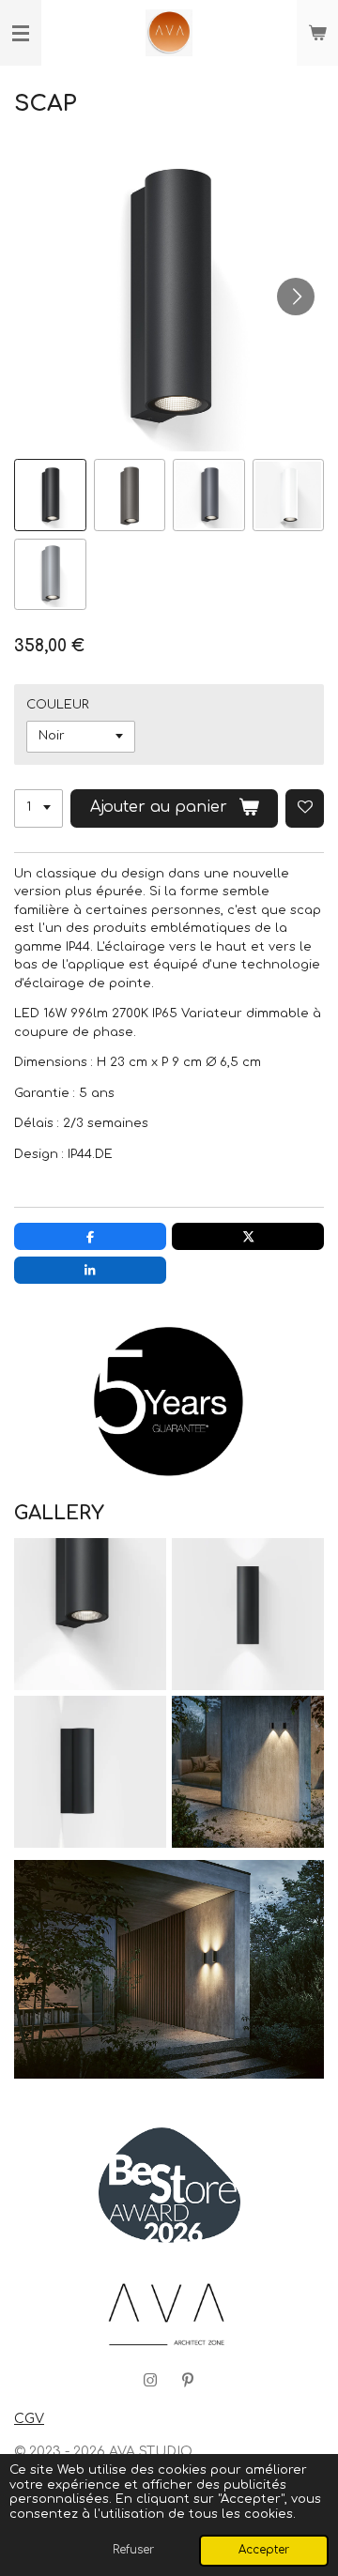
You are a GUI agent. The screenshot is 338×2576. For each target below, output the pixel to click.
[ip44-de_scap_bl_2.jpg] (248, 1614)
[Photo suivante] (296, 297)
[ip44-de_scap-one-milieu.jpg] (248, 1772)
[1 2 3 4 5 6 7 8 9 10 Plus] (38, 808)
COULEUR (58, 705)
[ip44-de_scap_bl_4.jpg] (90, 1614)
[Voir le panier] (317, 33)
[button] (50, 495)
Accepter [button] (264, 2550)
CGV (29, 2419)
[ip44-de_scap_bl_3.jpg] (90, 1772)
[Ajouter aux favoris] (305, 808)
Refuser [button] (133, 2550)
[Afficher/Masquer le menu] (21, 33)
